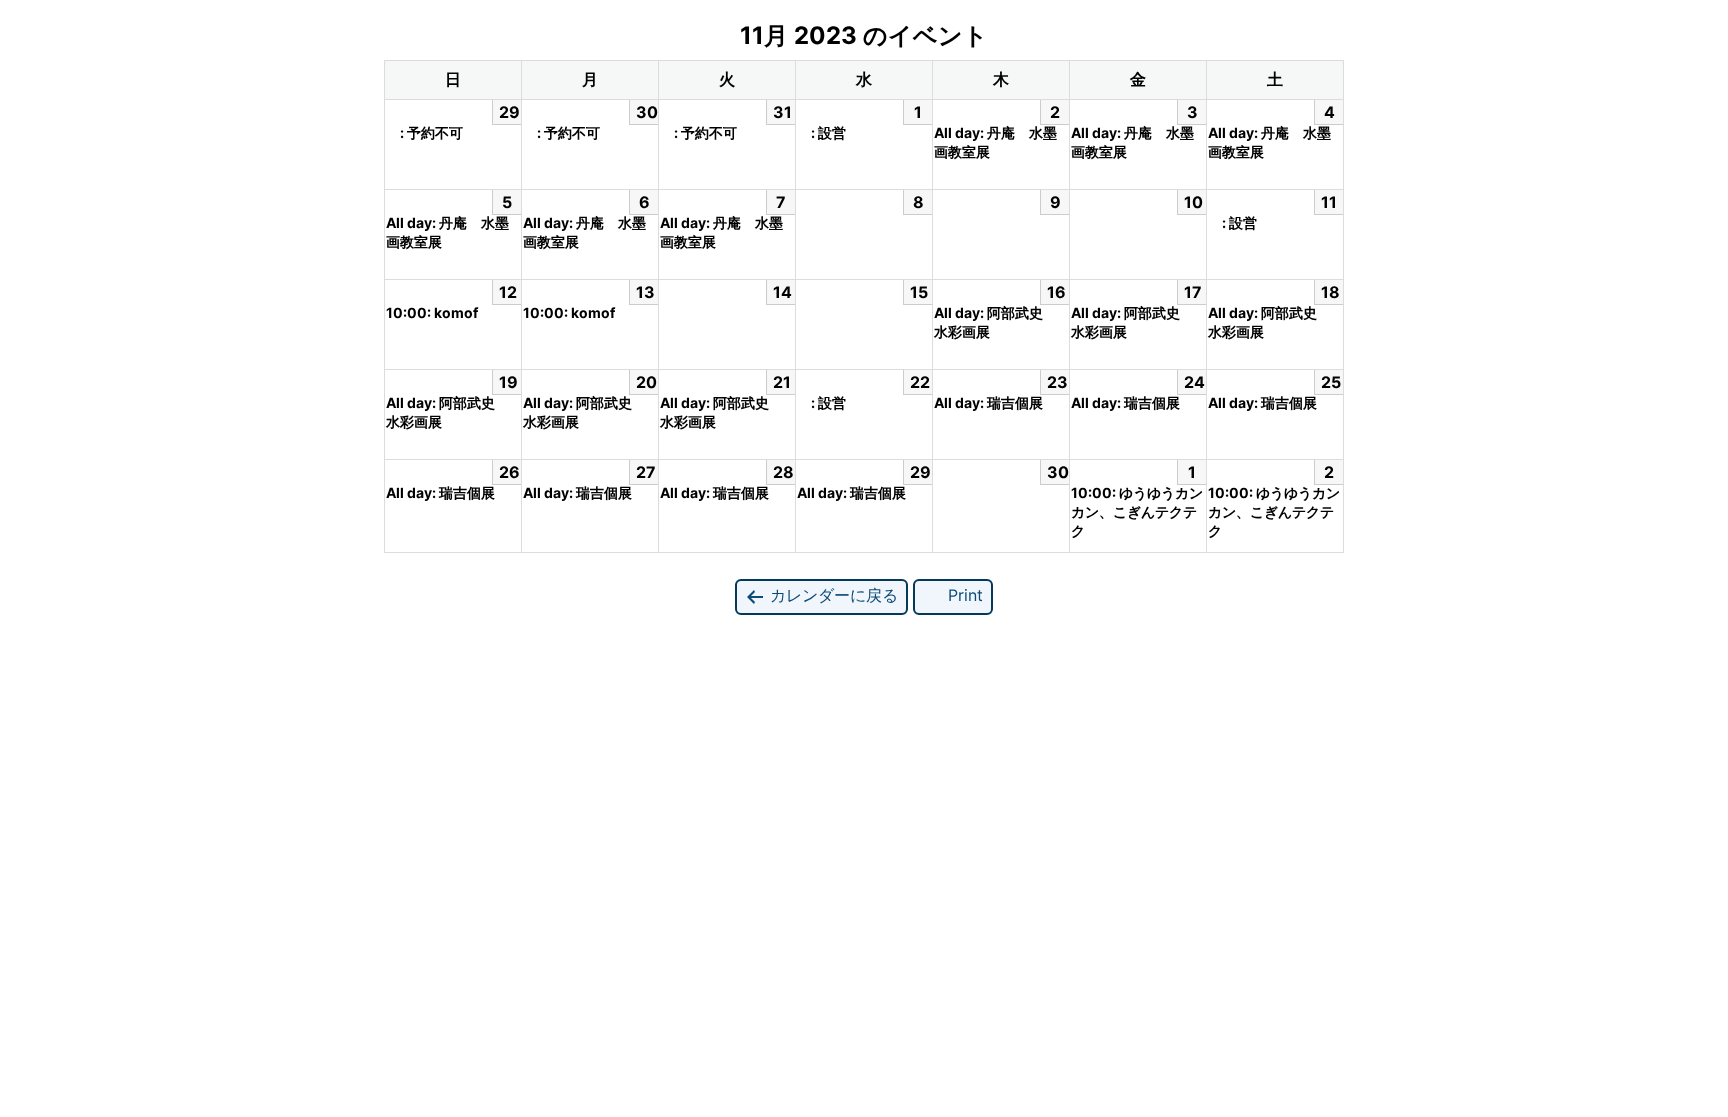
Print (963, 595)
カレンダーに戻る (831, 595)
